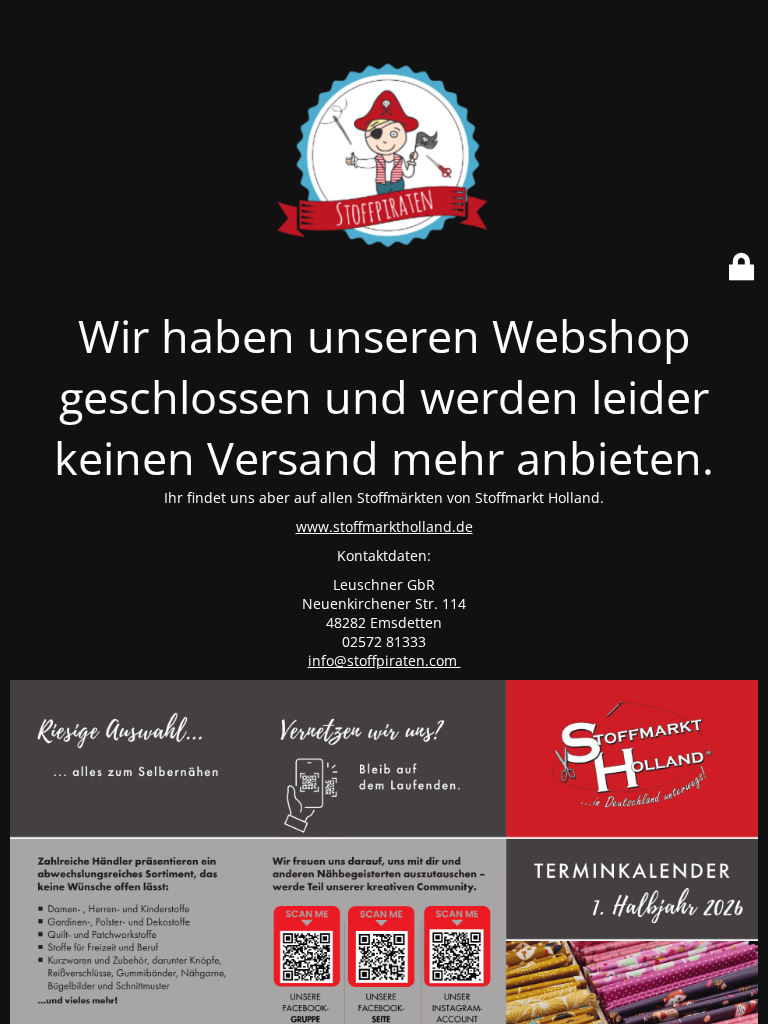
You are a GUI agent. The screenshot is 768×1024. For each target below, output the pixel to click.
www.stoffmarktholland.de (384, 526)
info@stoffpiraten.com (384, 660)
